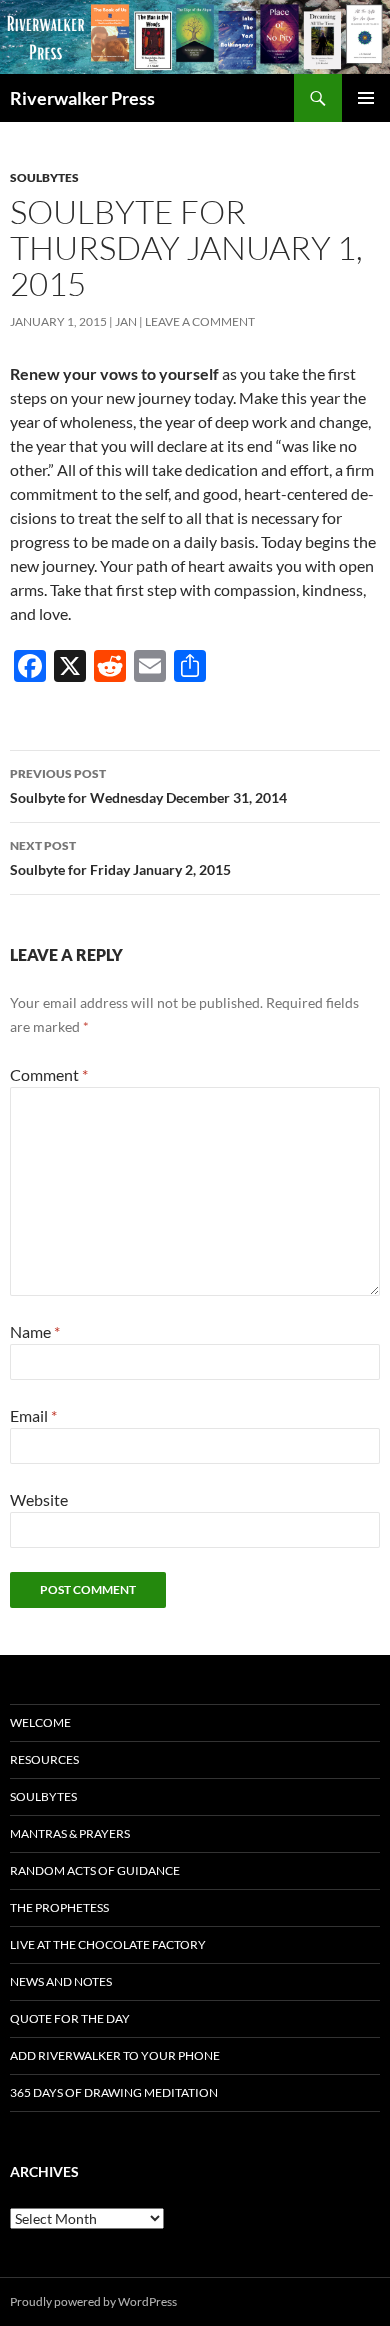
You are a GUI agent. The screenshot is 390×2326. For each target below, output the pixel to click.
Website (39, 1499)
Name (35, 1331)
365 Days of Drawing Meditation (114, 2092)
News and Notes (61, 1981)
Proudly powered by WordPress (93, 2301)
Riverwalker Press (82, 98)
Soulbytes (44, 177)
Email (33, 1415)
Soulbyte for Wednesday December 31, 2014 (148, 786)
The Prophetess (59, 1907)
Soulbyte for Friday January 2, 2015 (120, 858)
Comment (49, 1074)
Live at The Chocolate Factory (108, 1944)
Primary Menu (366, 98)
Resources (44, 1759)
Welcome (40, 1722)
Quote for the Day (70, 2018)
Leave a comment (200, 321)
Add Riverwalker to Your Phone (115, 2055)
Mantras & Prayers (70, 1833)
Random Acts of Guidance (95, 1870)
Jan (126, 321)
